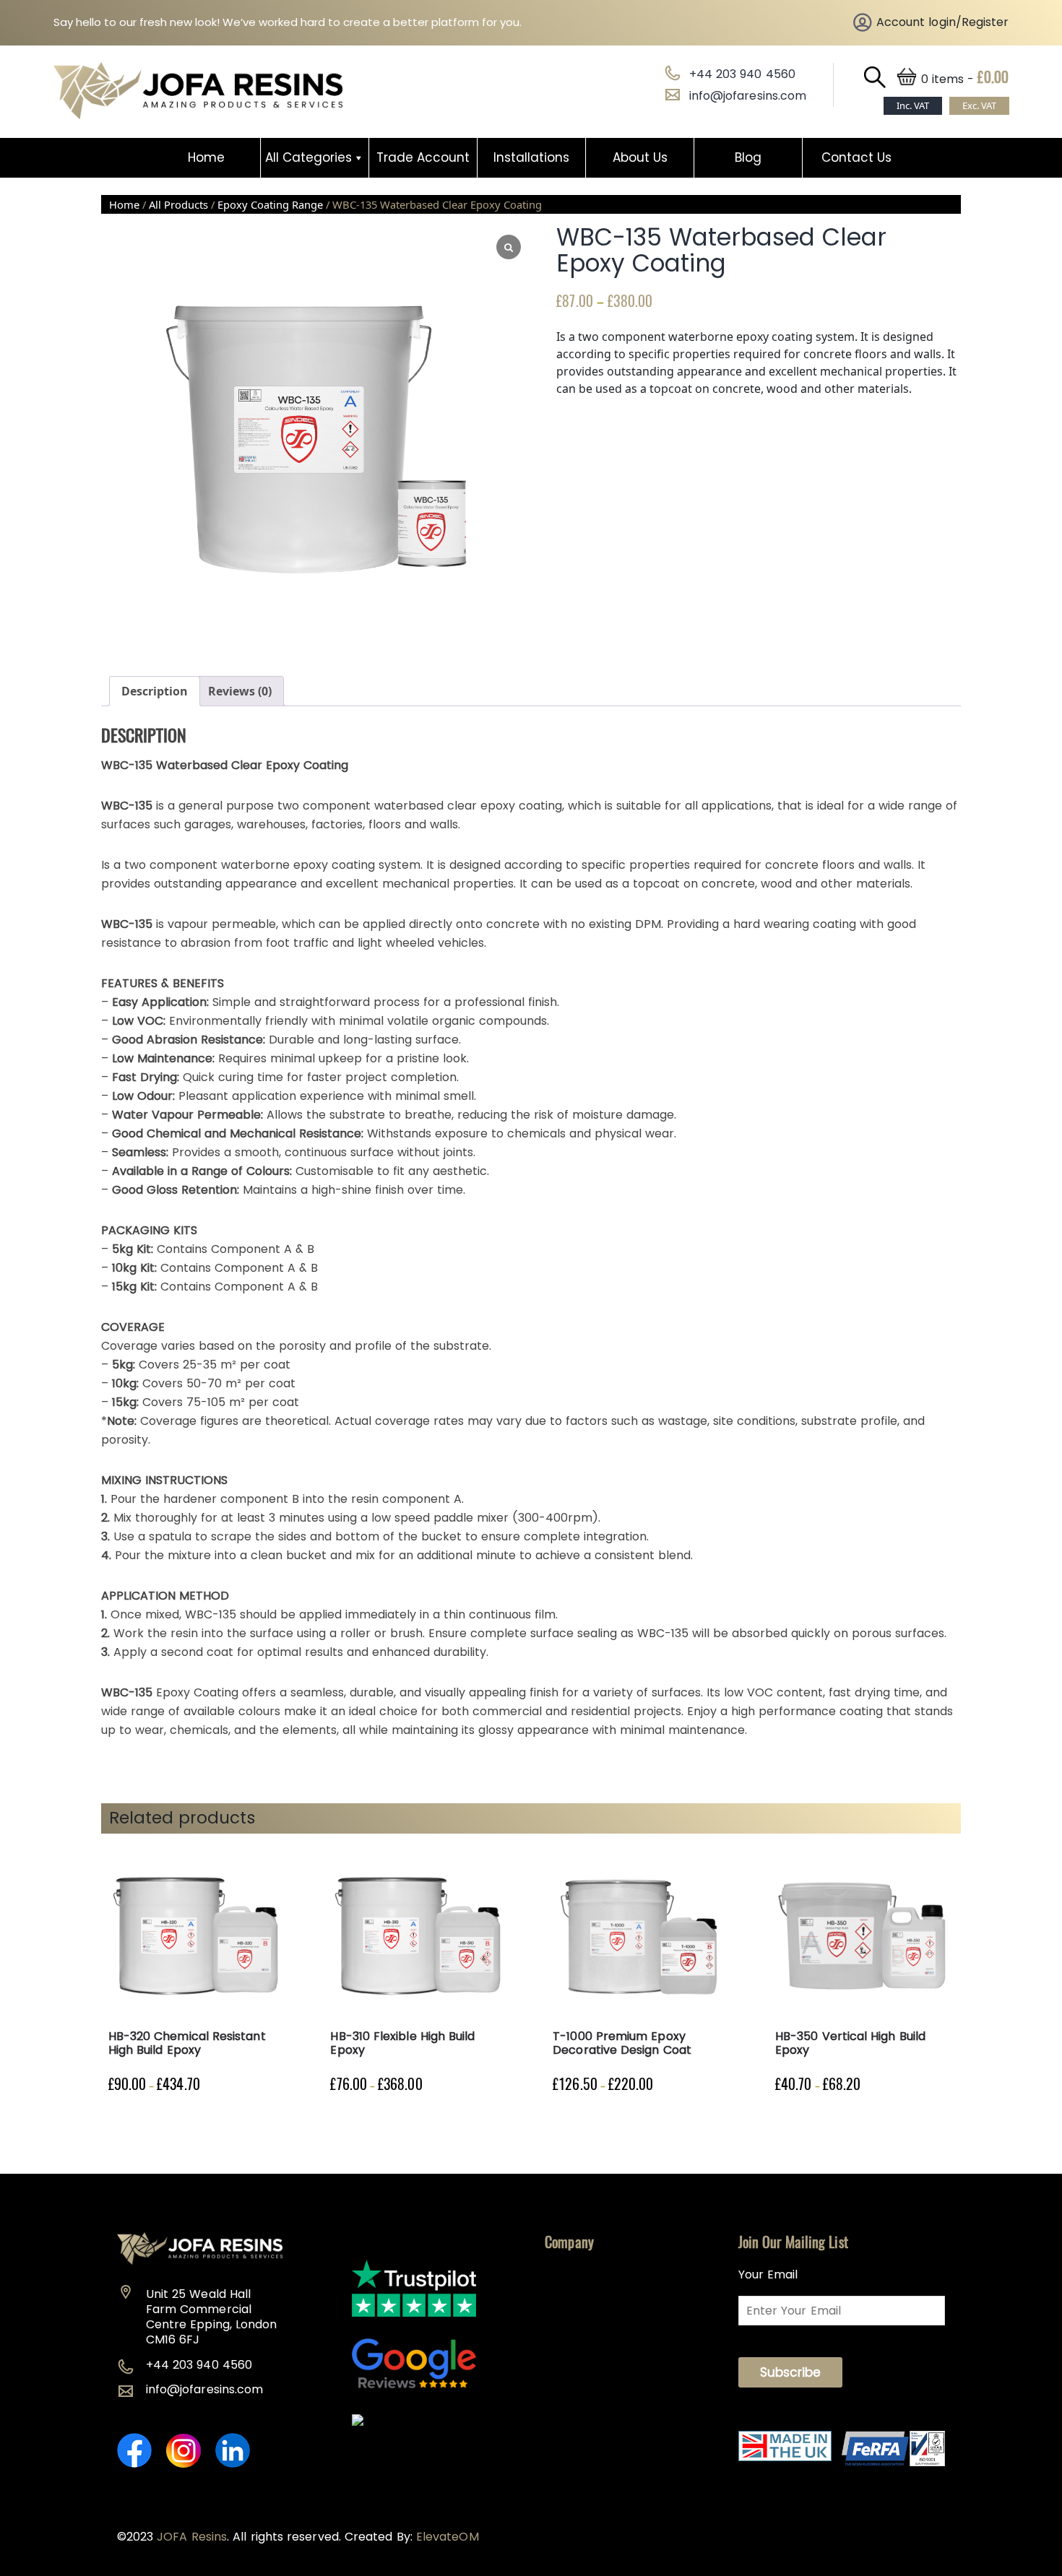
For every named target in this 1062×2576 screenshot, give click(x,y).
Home (206, 157)
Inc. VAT (913, 105)
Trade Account (423, 157)
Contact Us (856, 157)
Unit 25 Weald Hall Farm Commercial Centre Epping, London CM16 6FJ (212, 2317)
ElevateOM (448, 2537)
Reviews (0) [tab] (240, 691)
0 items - (965, 79)
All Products (178, 204)
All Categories (308, 157)
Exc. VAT (979, 105)
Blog (748, 157)
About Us (640, 157)
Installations (531, 157)
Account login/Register (943, 22)
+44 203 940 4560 (742, 74)
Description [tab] (155, 691)
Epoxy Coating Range (270, 204)
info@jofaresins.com (748, 96)
